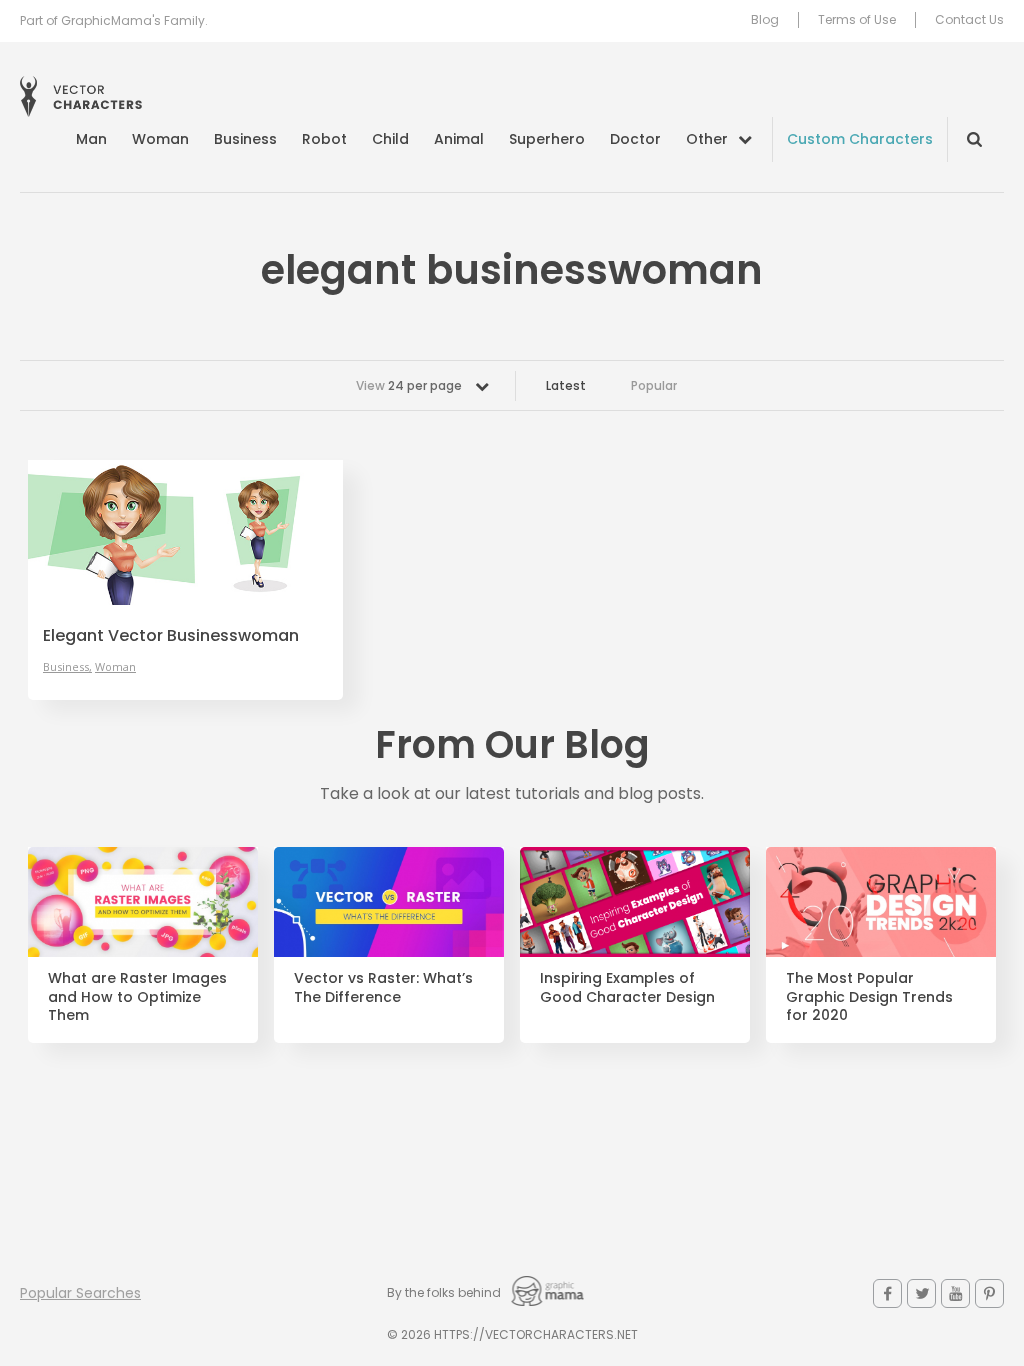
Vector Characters (81, 96)
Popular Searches (80, 1293)
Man (91, 139)
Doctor (635, 139)
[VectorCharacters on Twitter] (921, 1293)
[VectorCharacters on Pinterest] (989, 1293)
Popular (654, 385)
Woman (160, 139)
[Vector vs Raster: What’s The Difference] (389, 901)
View (409, 385)
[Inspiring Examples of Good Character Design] (635, 901)
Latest (566, 385)
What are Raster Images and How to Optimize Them (137, 997)
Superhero (547, 139)
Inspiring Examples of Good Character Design (627, 988)
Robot (324, 139)
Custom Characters (860, 139)
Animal (459, 139)
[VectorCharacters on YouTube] (955, 1293)
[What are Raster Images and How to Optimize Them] (143, 901)
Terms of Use (857, 20)
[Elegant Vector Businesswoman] (185, 532)
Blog (765, 20)
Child (390, 139)
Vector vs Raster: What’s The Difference (383, 988)
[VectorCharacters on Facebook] (887, 1293)
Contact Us (969, 20)
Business (245, 139)
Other (707, 139)
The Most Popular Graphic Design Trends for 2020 (869, 997)
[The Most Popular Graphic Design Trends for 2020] (881, 901)
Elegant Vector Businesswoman (171, 636)
